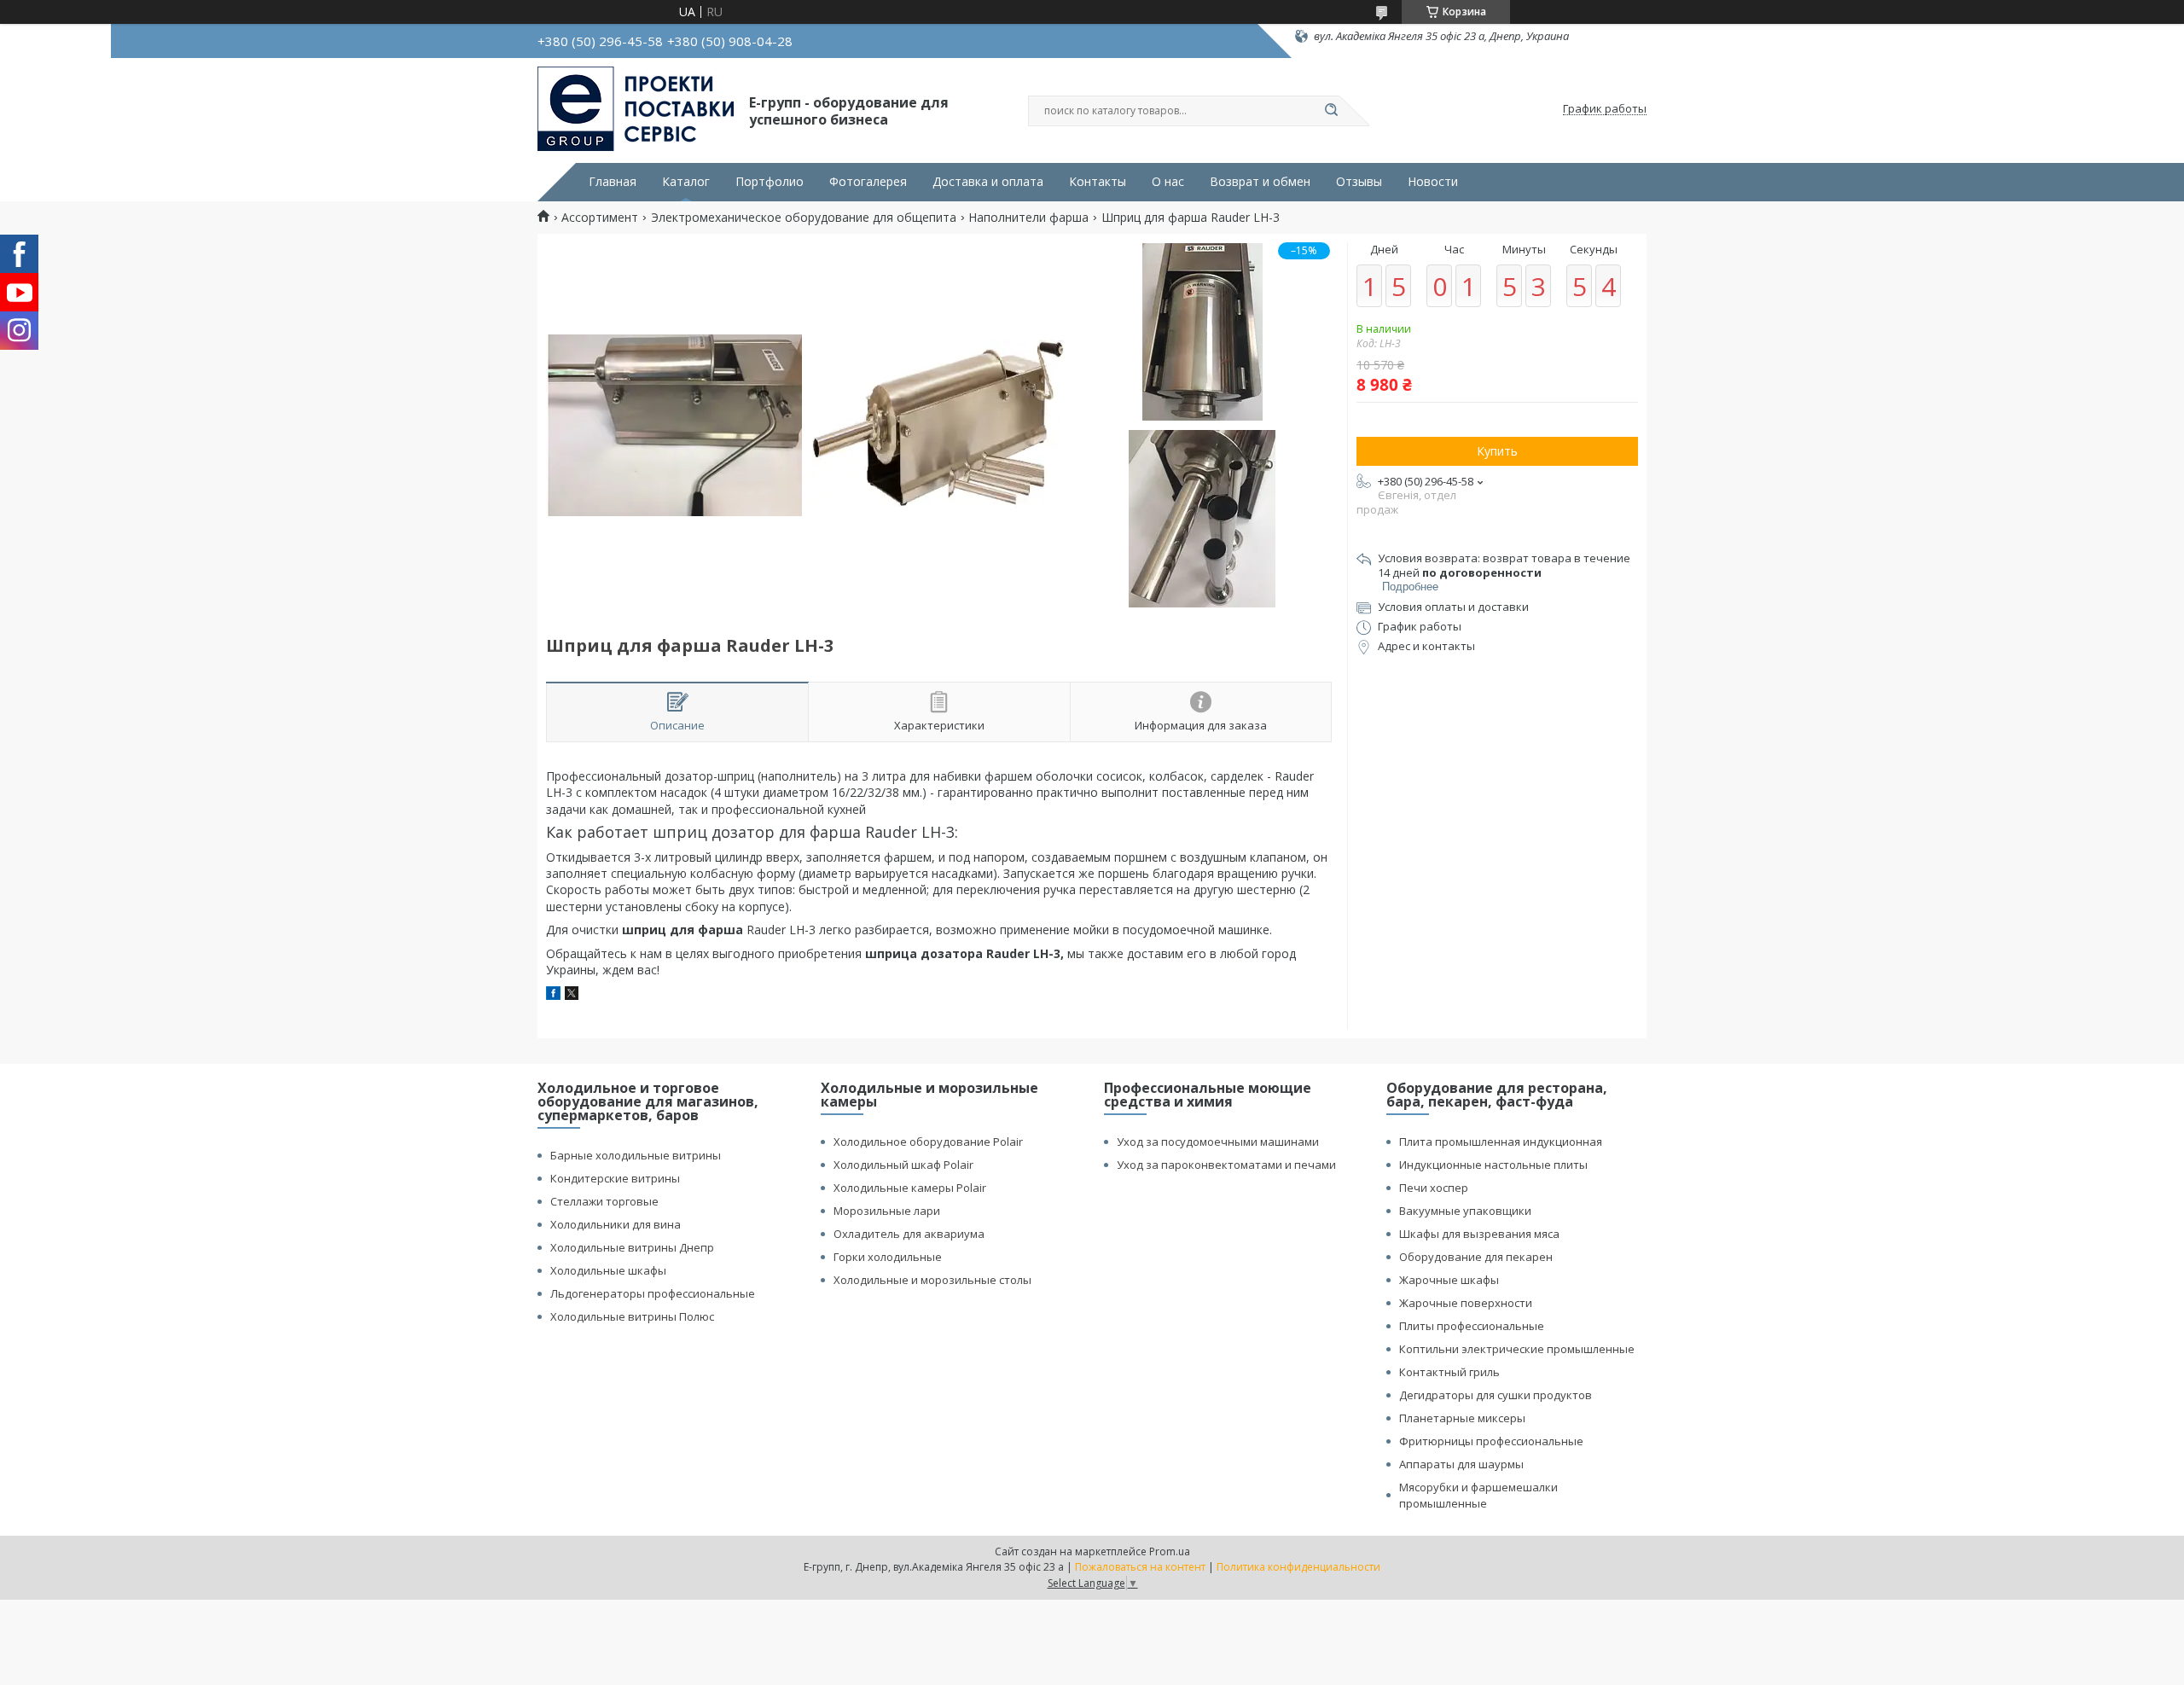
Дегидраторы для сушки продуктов (1496, 1395)
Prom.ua (1170, 1551)
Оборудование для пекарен (1476, 1257)
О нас (1168, 182)
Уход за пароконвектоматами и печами (1226, 1165)
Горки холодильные (888, 1257)
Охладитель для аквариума (909, 1234)
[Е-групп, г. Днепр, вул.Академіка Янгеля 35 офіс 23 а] (636, 109)
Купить (1497, 451)
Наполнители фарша (1028, 218)
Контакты (1098, 182)
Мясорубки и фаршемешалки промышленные (1478, 1495)
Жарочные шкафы (1449, 1280)
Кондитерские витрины (615, 1178)
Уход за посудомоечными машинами (1218, 1142)
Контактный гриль (1449, 1372)
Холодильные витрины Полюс (632, 1316)
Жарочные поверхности (1466, 1303)
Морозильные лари (887, 1211)
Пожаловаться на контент (1140, 1567)
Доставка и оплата (988, 182)
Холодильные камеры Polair (910, 1188)
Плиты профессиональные (1472, 1326)
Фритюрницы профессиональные (1491, 1441)
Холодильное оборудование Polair (928, 1142)
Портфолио (770, 182)
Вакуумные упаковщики (1465, 1211)
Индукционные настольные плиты (1493, 1165)
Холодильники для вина (616, 1224)
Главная (613, 182)
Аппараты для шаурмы (1461, 1464)
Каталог (686, 182)
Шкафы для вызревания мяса (1479, 1234)
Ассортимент (600, 218)
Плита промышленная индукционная (1501, 1142)
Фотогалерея (868, 182)
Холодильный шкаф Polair (903, 1165)
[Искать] (1331, 111)
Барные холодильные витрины (636, 1155)
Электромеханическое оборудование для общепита (804, 218)
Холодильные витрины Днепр (632, 1247)
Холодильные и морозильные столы (932, 1280)
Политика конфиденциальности (1298, 1567)
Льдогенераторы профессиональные (653, 1293)
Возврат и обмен (1260, 182)
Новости (1433, 182)
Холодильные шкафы (608, 1270)
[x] (572, 995)
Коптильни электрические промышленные (1517, 1349)
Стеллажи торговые (604, 1201)
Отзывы (1359, 182)
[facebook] (553, 995)
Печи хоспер (1434, 1188)
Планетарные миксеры (1462, 1418)
